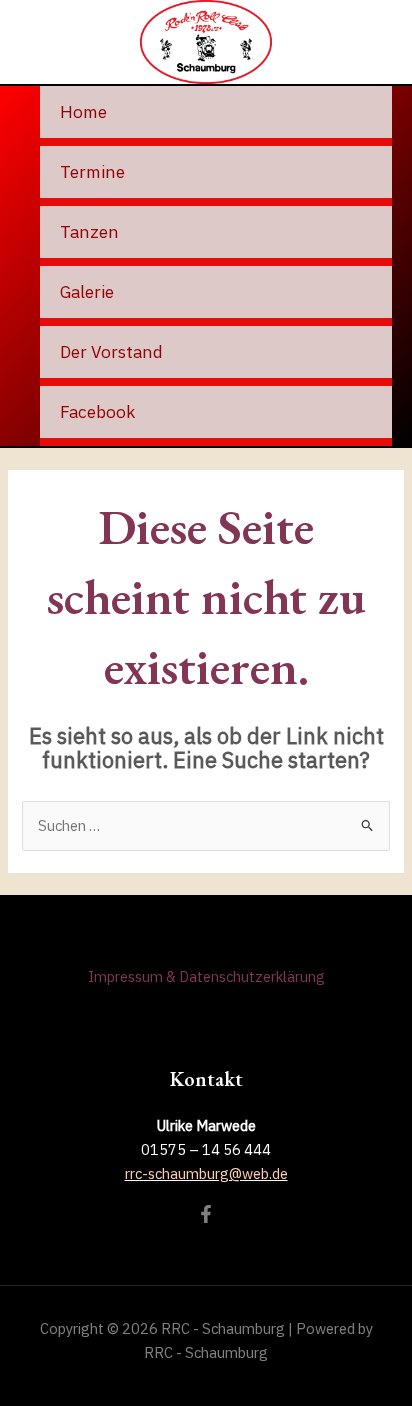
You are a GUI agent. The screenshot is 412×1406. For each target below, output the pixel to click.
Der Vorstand (111, 351)
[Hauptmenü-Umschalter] (378, 42)
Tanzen (89, 231)
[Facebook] (206, 1214)
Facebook (97, 411)
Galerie (87, 291)
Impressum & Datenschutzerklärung (206, 976)
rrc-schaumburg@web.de (206, 1173)
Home (83, 111)
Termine (92, 171)
